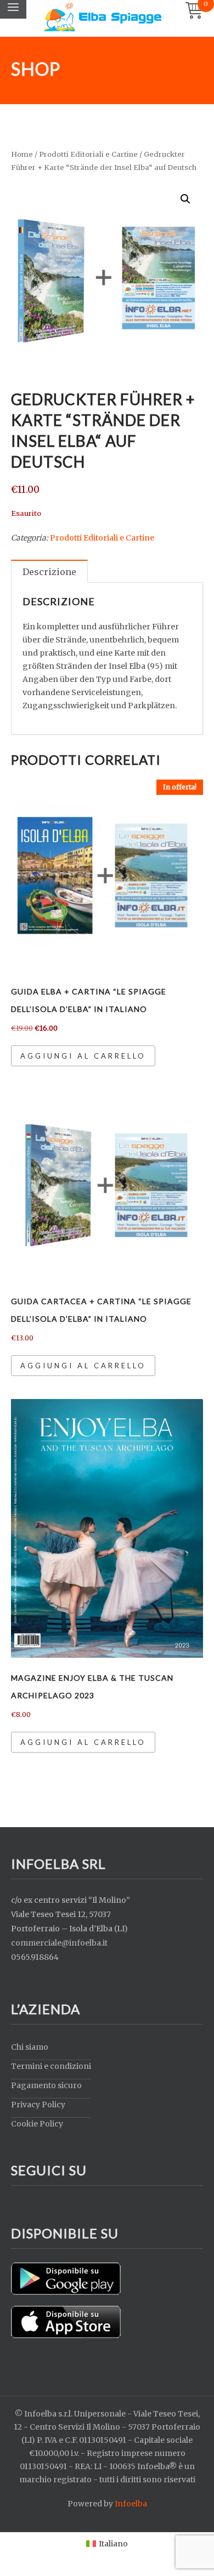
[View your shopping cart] (194, 11)
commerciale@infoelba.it (59, 1943)
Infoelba (131, 2504)
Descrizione (49, 572)
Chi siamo (30, 2047)
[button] (185, 199)
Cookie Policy (37, 2124)
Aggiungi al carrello (83, 1056)
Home (22, 154)
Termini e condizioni (51, 2066)
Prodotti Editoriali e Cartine (88, 154)
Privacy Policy (38, 2105)
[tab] (49, 571)
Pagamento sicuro (46, 2085)
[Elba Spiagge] (103, 16)
